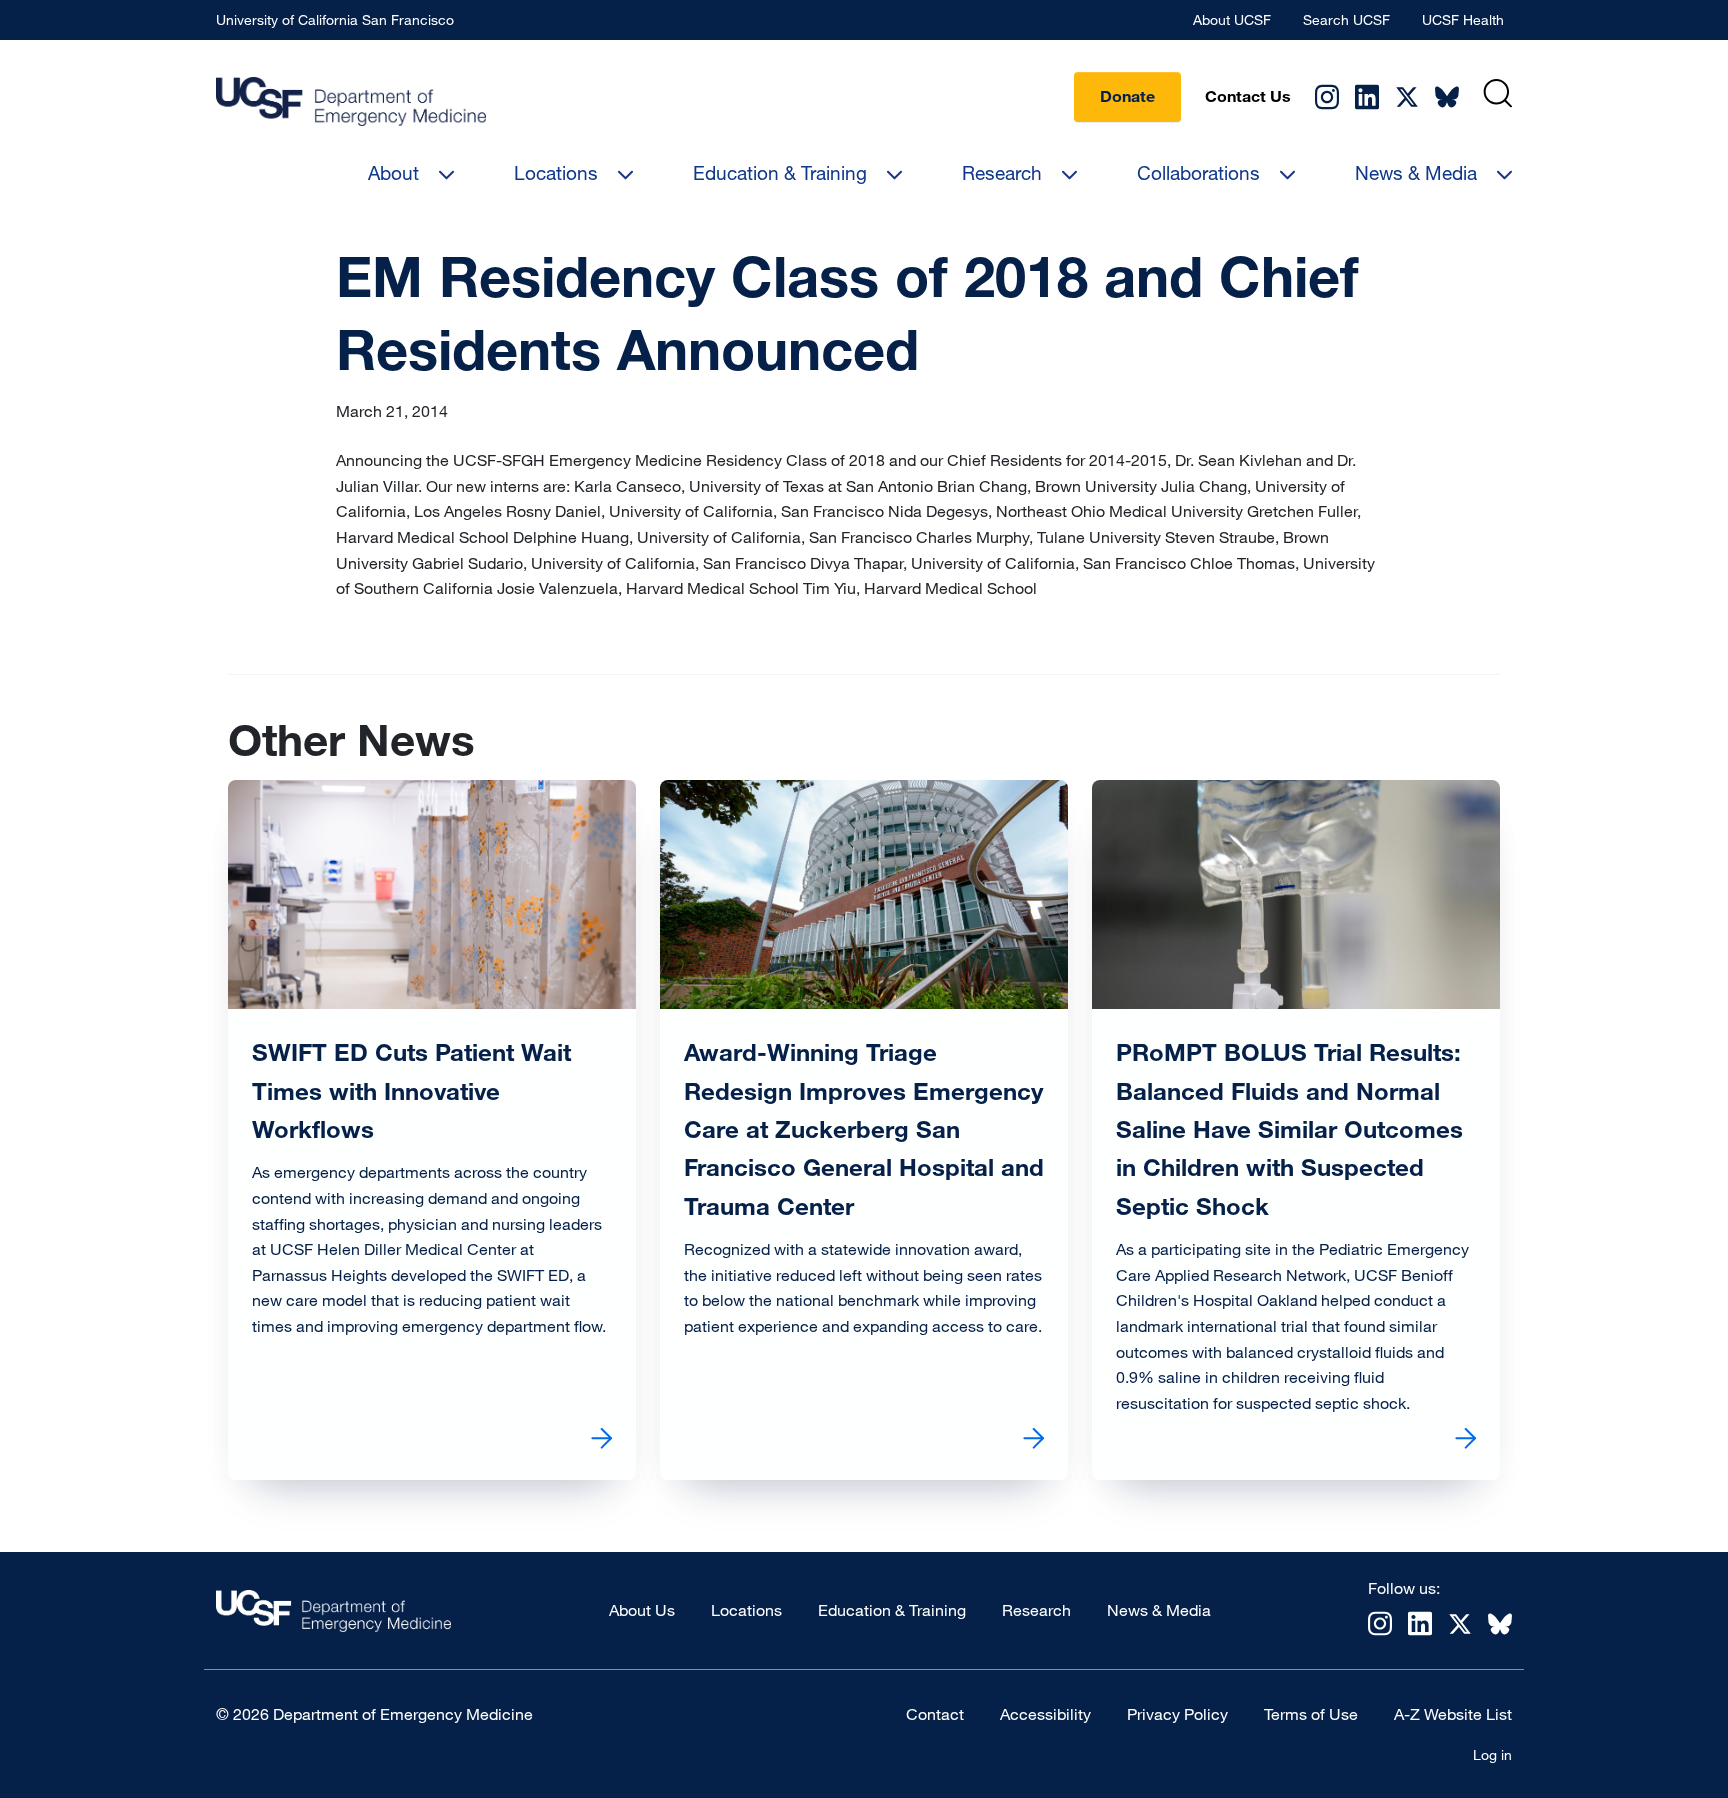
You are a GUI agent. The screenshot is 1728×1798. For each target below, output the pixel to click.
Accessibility (1045, 1714)
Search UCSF (1346, 19)
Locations (556, 172)
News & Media (1416, 172)
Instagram (1327, 96)
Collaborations (1198, 172)
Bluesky (1447, 97)
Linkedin (1367, 96)
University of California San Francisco (335, 19)
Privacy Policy (1177, 1714)
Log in (1492, 1754)
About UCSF (1232, 19)
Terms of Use (1311, 1714)
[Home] (351, 101)
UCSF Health (1463, 19)
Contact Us (1248, 96)
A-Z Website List (1453, 1714)
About (393, 172)
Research (1002, 172)
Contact (935, 1714)
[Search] (1497, 93)
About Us (642, 1610)
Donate (1127, 96)
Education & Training (780, 172)
